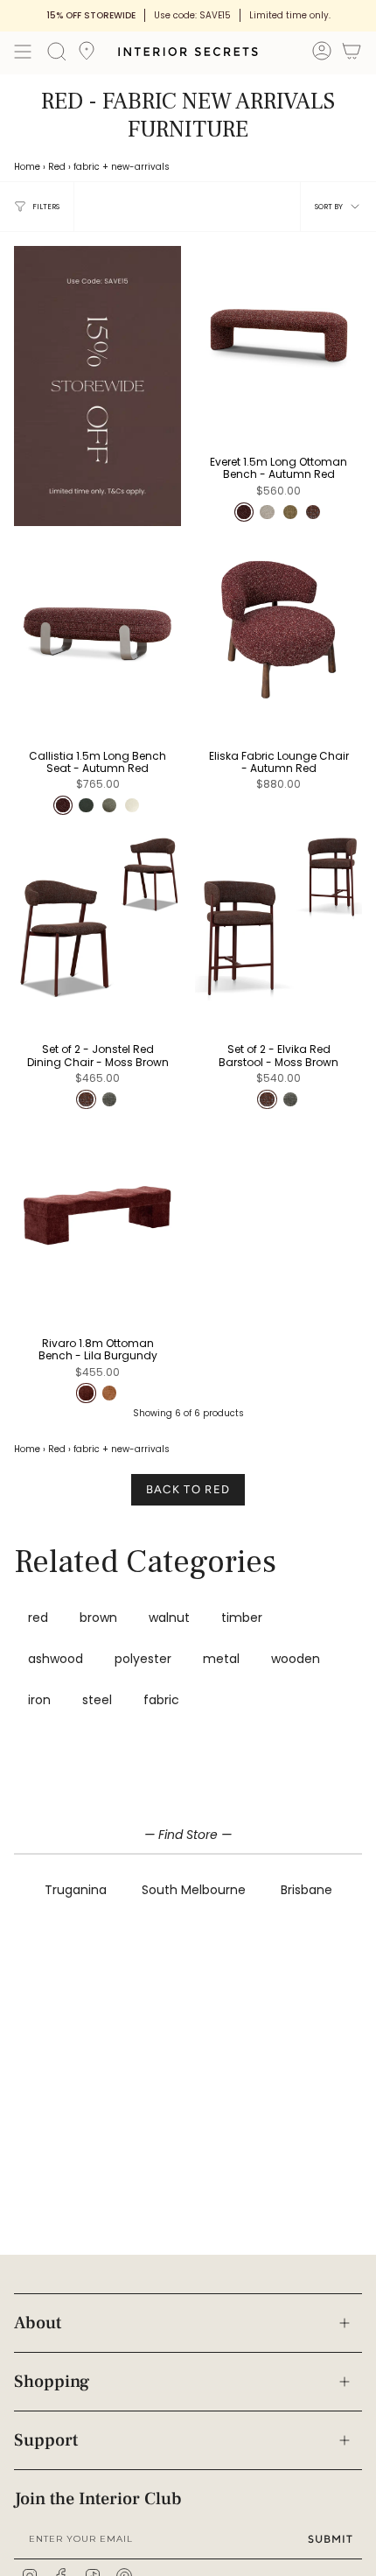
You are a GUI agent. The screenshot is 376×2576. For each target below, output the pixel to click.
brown (98, 1618)
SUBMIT (331, 2539)
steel (97, 1700)
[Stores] (87, 56)
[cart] (352, 54)
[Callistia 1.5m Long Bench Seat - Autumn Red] (97, 624)
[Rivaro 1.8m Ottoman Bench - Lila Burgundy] (97, 1211)
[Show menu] (23, 52)
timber (242, 1618)
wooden (296, 1659)
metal (221, 1659)
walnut (169, 1618)
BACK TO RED (188, 1489)
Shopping (52, 2382)
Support (46, 2440)
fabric (87, 167)
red (38, 1618)
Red (57, 167)
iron (39, 1700)
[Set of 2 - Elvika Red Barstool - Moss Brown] (279, 918)
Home (27, 167)
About (38, 2323)
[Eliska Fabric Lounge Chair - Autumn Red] (279, 624)
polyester (143, 1659)
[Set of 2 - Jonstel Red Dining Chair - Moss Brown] (97, 918)
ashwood (56, 1659)
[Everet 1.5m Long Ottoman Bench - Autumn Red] (279, 330)
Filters (46, 207)
